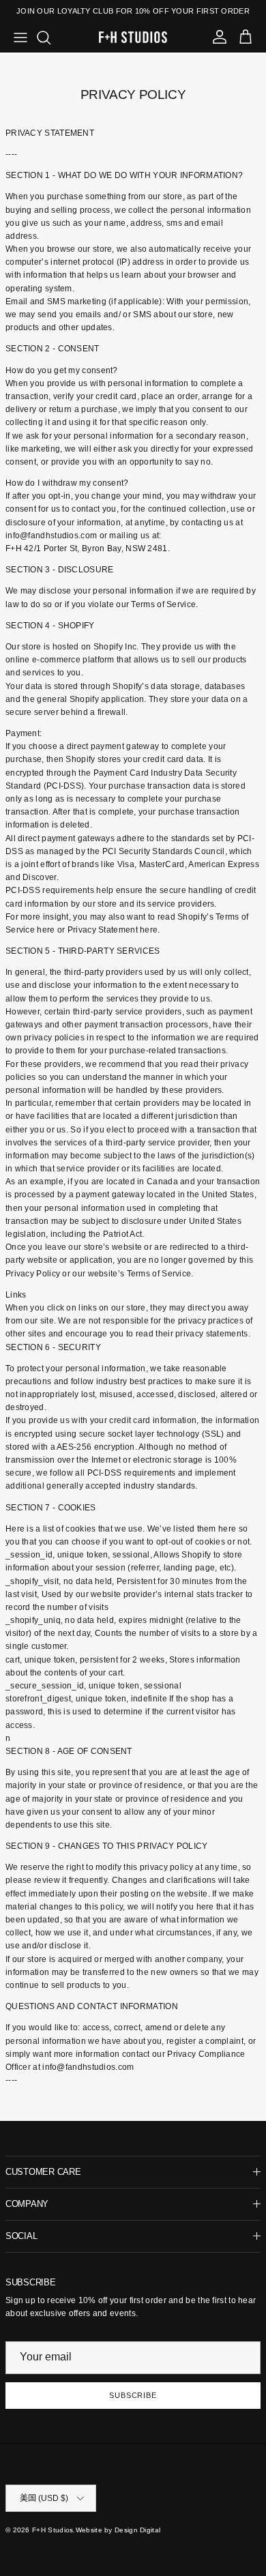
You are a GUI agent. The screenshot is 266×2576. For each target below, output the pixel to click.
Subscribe (133, 2395)
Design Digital (137, 2530)
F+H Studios (53, 2530)
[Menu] (20, 38)
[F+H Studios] (133, 37)
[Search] (50, 38)
